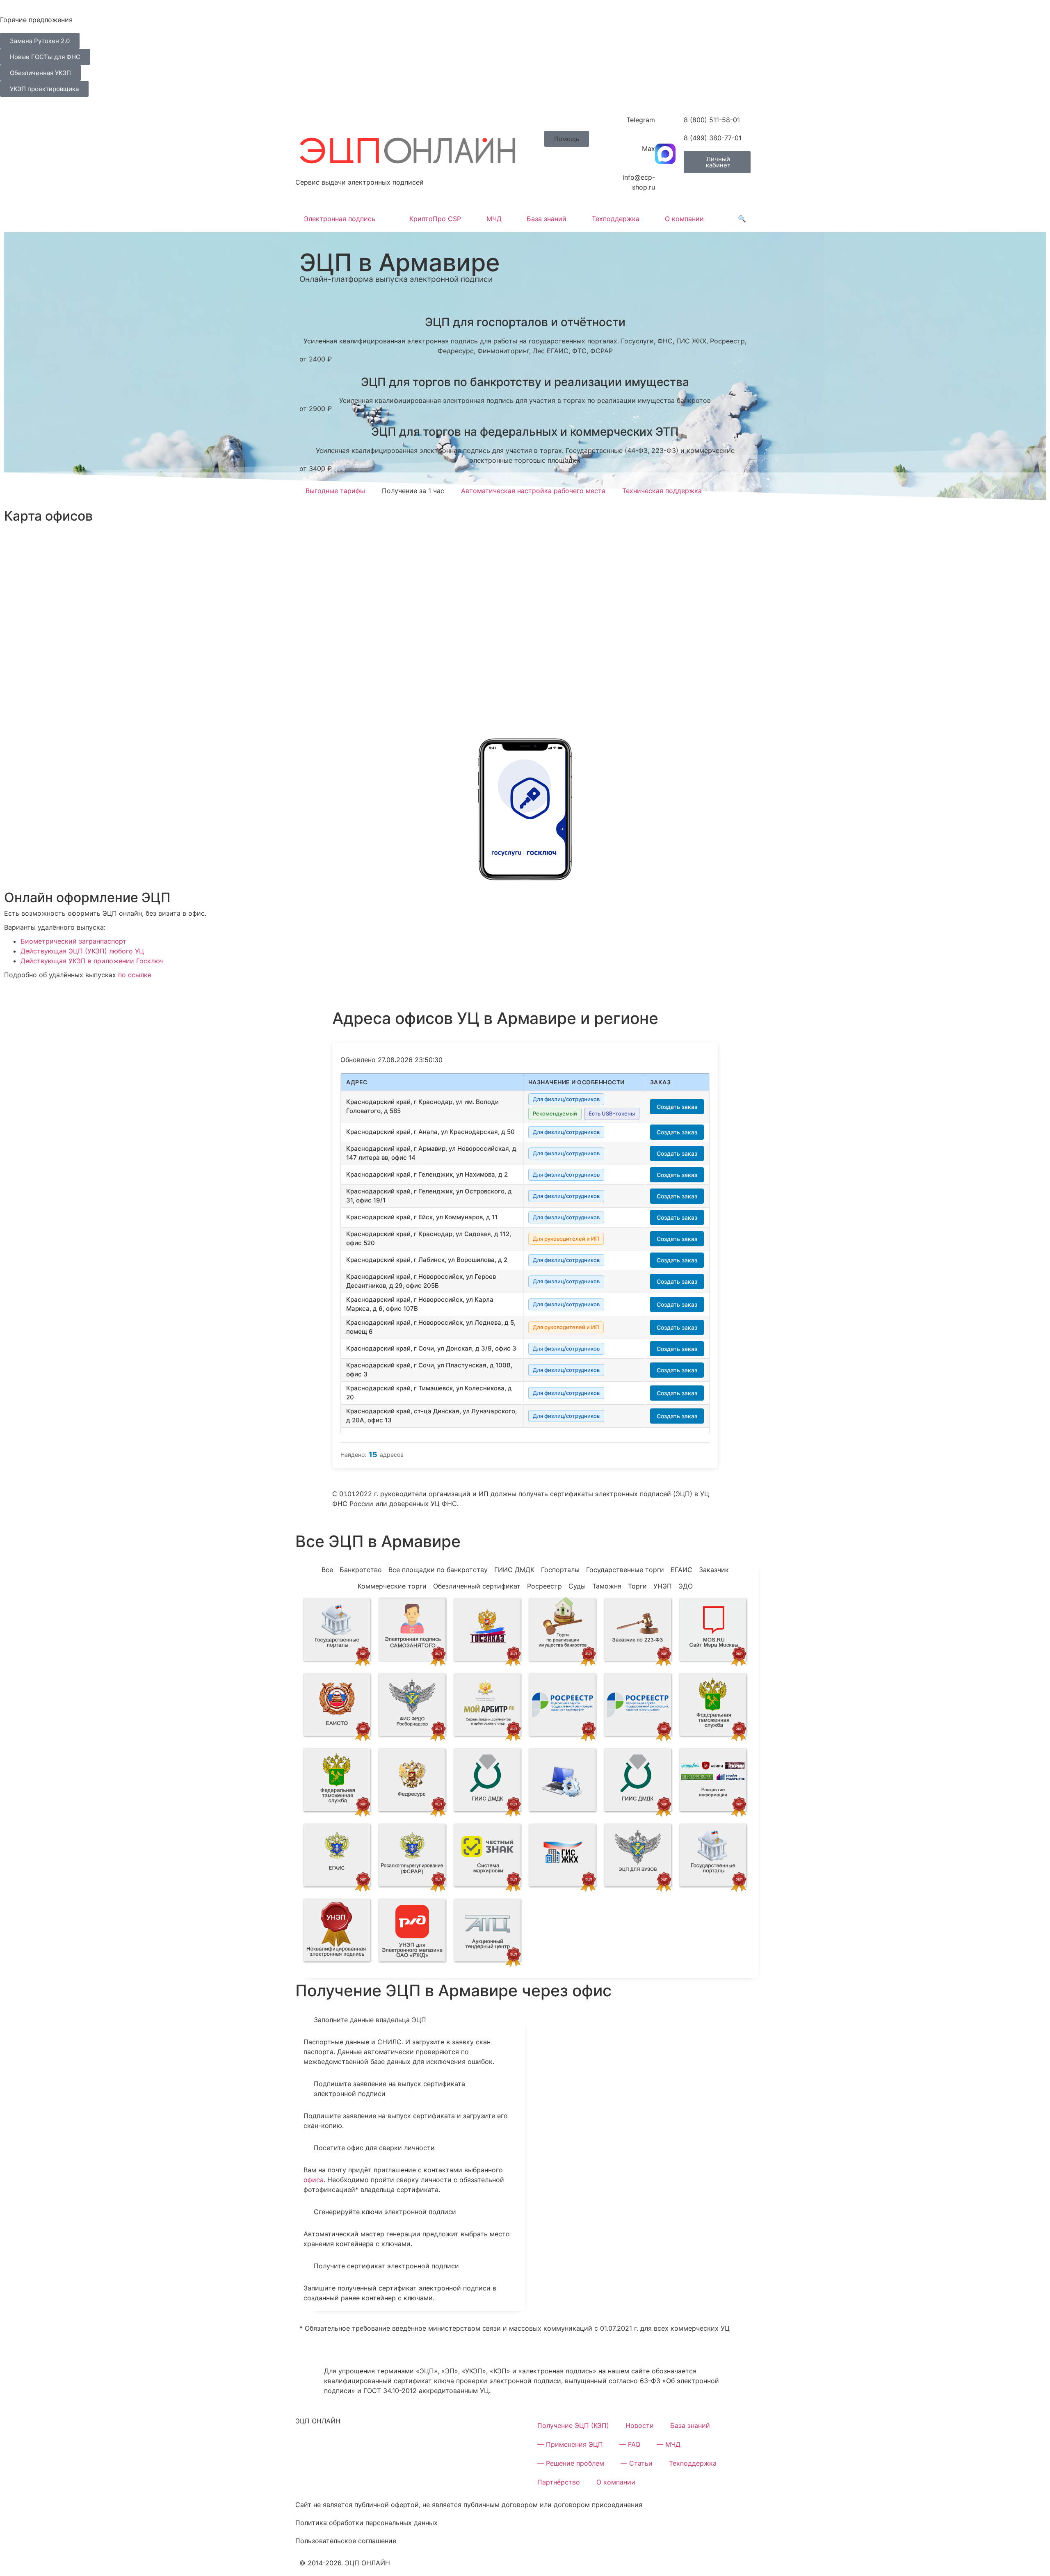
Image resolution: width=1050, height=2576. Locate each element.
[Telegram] (665, 125)
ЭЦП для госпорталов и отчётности (525, 322)
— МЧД (669, 2444)
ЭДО (686, 1586)
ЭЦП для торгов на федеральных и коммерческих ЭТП (525, 432)
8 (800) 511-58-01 (712, 120)
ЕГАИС (681, 1570)
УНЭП (663, 1586)
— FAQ (630, 2444)
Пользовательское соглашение (346, 2541)
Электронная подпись (340, 219)
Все (327, 1570)
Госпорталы (560, 1570)
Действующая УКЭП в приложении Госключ (92, 961)
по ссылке (135, 975)
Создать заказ (677, 1107)
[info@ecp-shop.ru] (665, 183)
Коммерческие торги (392, 1586)
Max (648, 149)
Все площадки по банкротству (438, 1570)
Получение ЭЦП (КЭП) (573, 2425)
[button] (567, 139)
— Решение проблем (571, 2463)
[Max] (665, 154)
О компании (684, 219)
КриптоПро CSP (435, 219)
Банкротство (361, 1570)
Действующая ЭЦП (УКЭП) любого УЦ (82, 951)
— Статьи (637, 2463)
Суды (577, 1586)
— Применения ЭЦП (570, 2444)
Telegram (641, 120)
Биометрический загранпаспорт (73, 941)
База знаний (547, 219)
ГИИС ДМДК (514, 1570)
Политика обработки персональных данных (366, 2523)
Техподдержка (616, 219)
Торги (637, 1586)
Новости (640, 2425)
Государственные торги (625, 1570)
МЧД (494, 219)
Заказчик (714, 1570)
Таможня (607, 1586)
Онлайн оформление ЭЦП (87, 897)
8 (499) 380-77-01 (713, 138)
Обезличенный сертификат (477, 1586)
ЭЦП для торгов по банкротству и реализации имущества (525, 382)
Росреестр (544, 1586)
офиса (314, 2180)
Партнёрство (559, 2482)
